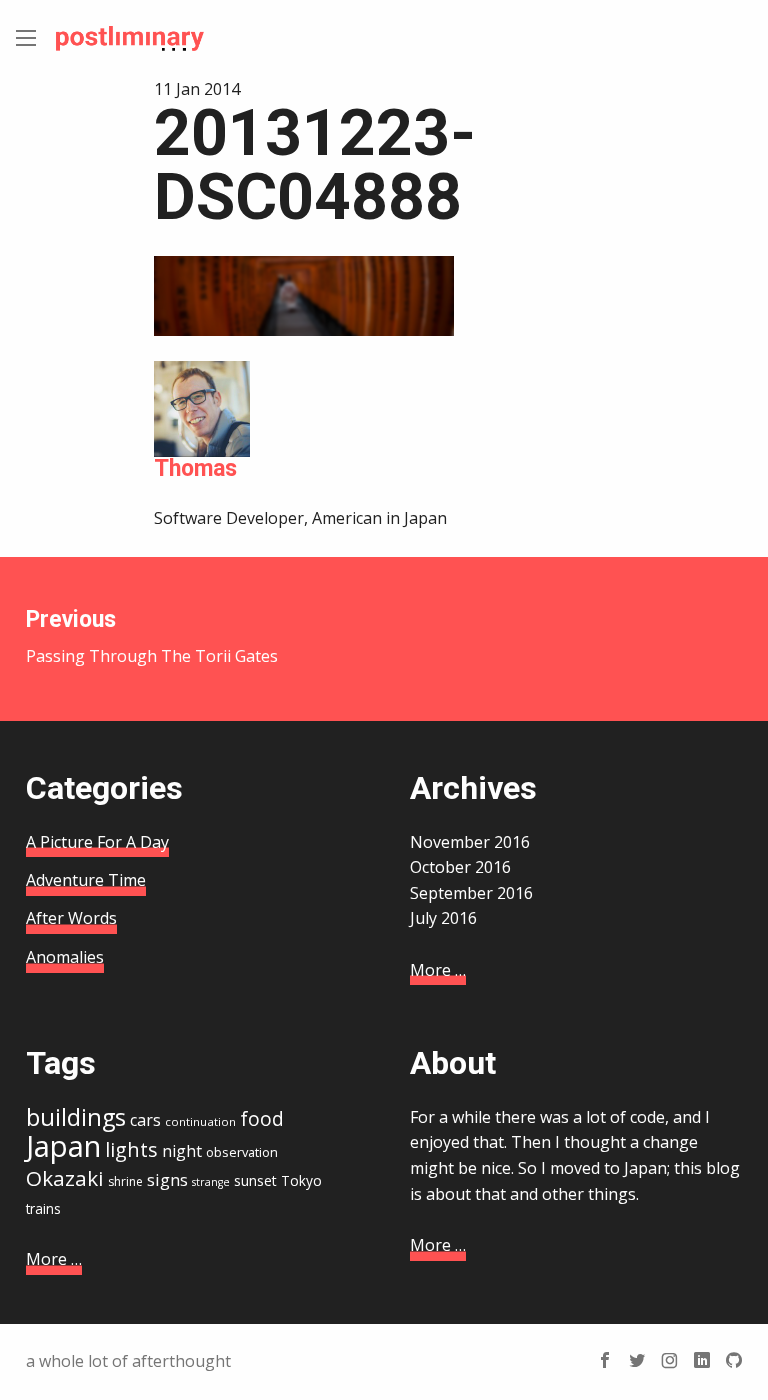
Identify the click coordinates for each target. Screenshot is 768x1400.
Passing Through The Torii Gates (152, 636)
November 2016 (470, 842)
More (438, 970)
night (182, 1151)
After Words (71, 918)
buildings (76, 1117)
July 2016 (443, 918)
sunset (255, 1180)
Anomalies (65, 957)
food (262, 1119)
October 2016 (460, 867)
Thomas (195, 468)
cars (145, 1120)
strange (211, 1182)
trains (43, 1208)
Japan (63, 1146)
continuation (200, 1121)
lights (131, 1149)
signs (167, 1179)
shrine (125, 1181)
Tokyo (301, 1180)
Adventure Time (86, 880)
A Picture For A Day (97, 842)
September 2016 (471, 893)
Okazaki (65, 1178)
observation (242, 1152)
